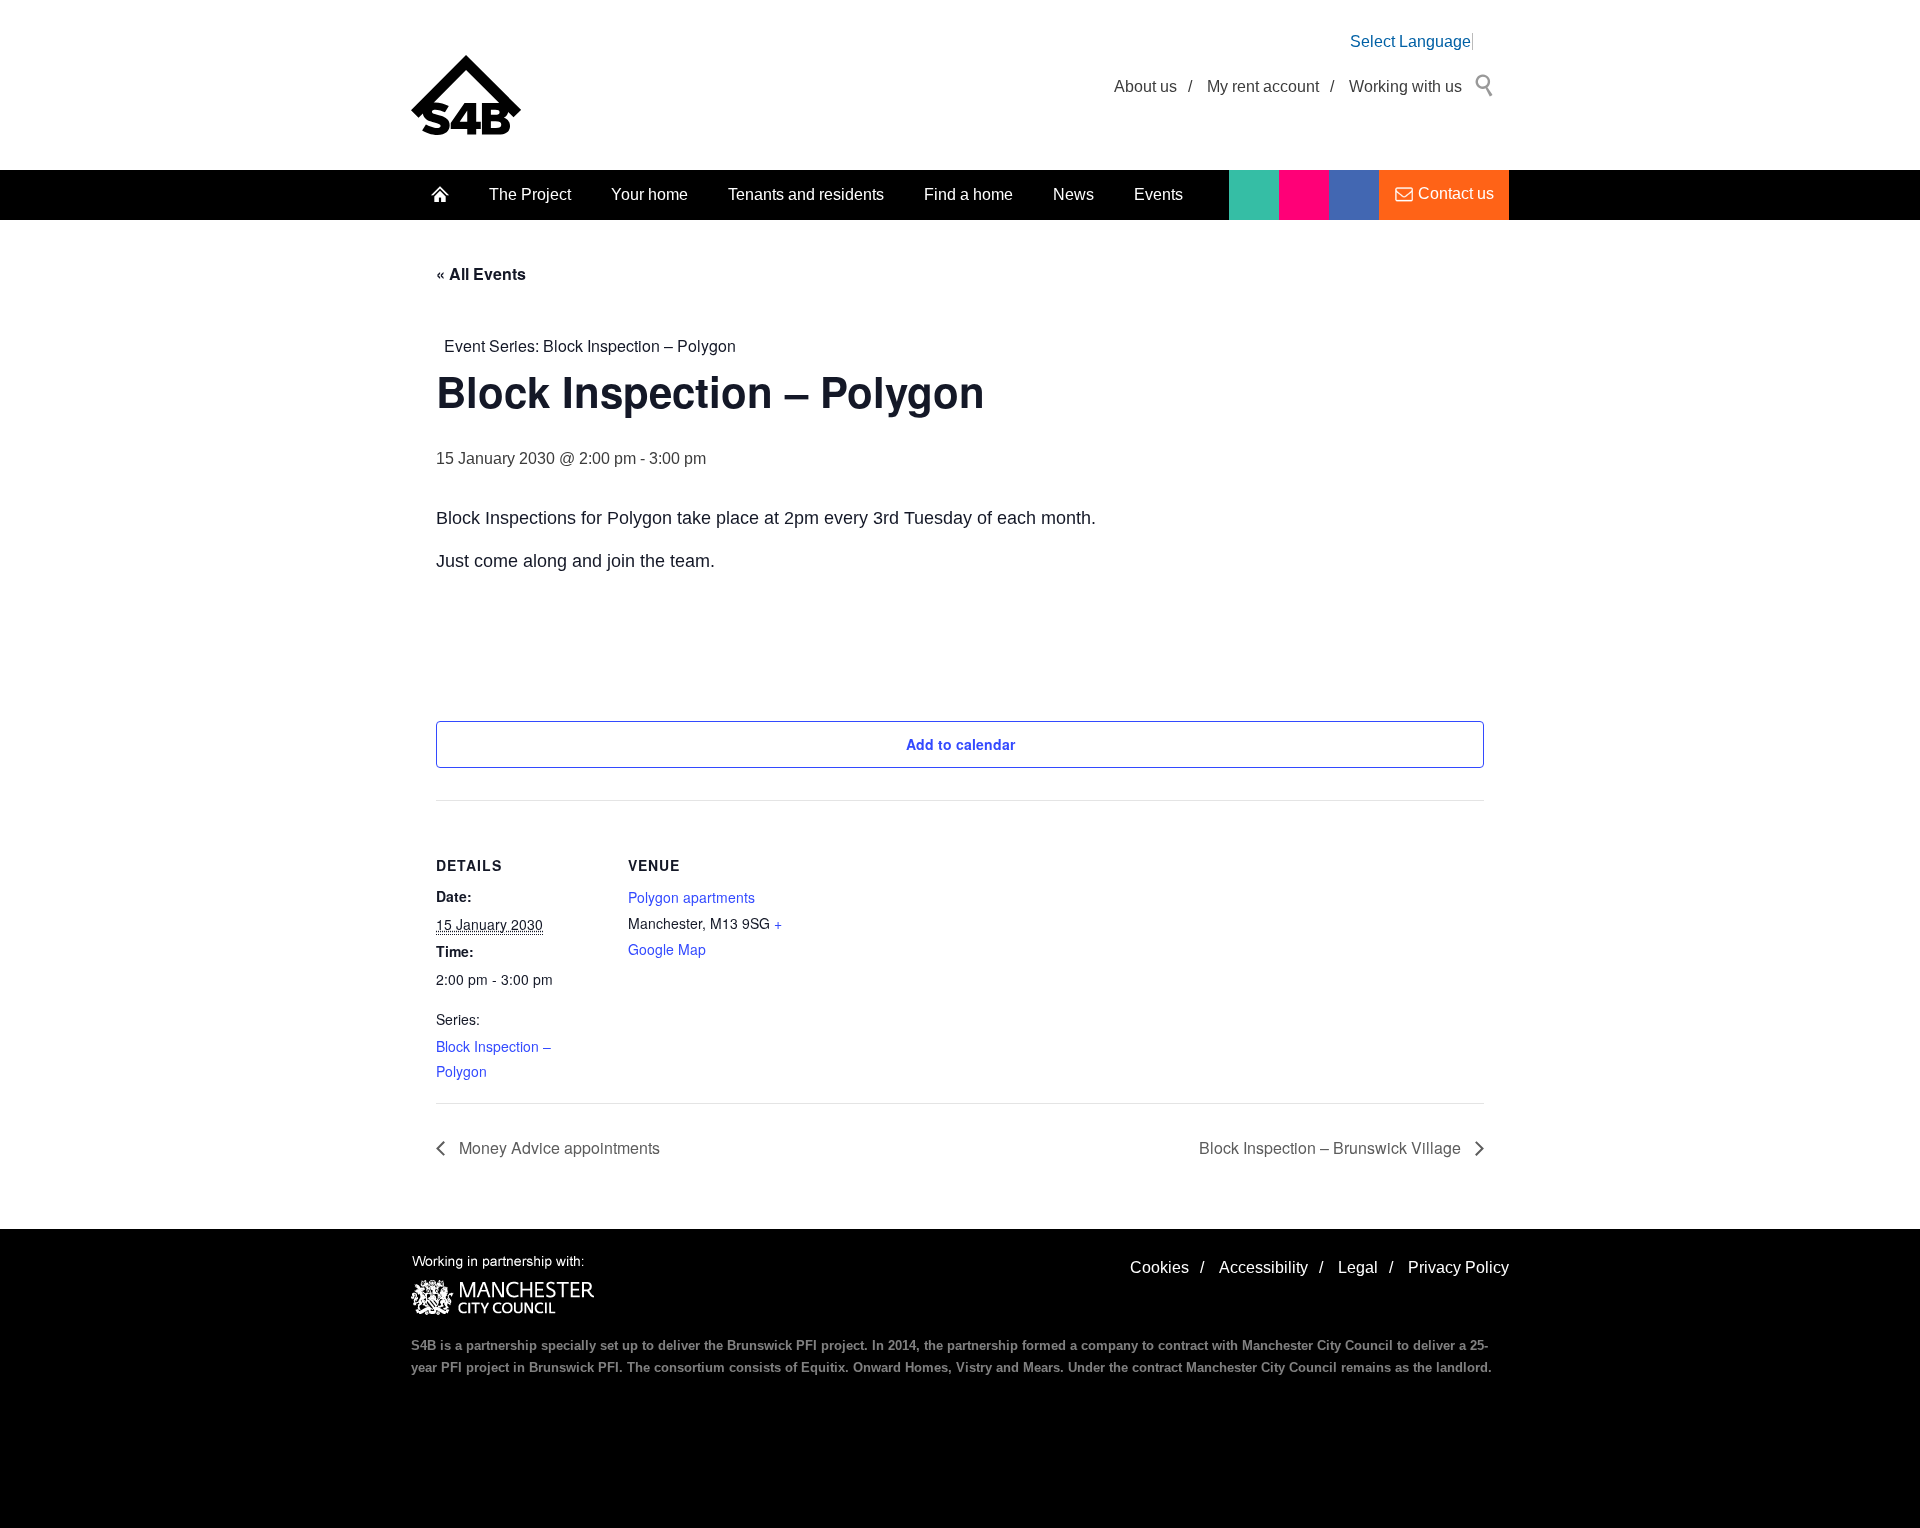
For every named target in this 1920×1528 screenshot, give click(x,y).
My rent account (1263, 86)
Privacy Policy (1458, 1267)
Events (1158, 194)
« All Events (481, 273)
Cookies (1159, 1267)
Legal (1358, 1267)
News (1073, 194)
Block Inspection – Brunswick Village (1332, 1147)
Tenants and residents (806, 194)
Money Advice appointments (557, 1147)
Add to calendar (960, 744)
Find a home (968, 194)
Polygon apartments (691, 897)
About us (1145, 86)
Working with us (1405, 86)
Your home (649, 194)
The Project (530, 194)
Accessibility (1263, 1267)
